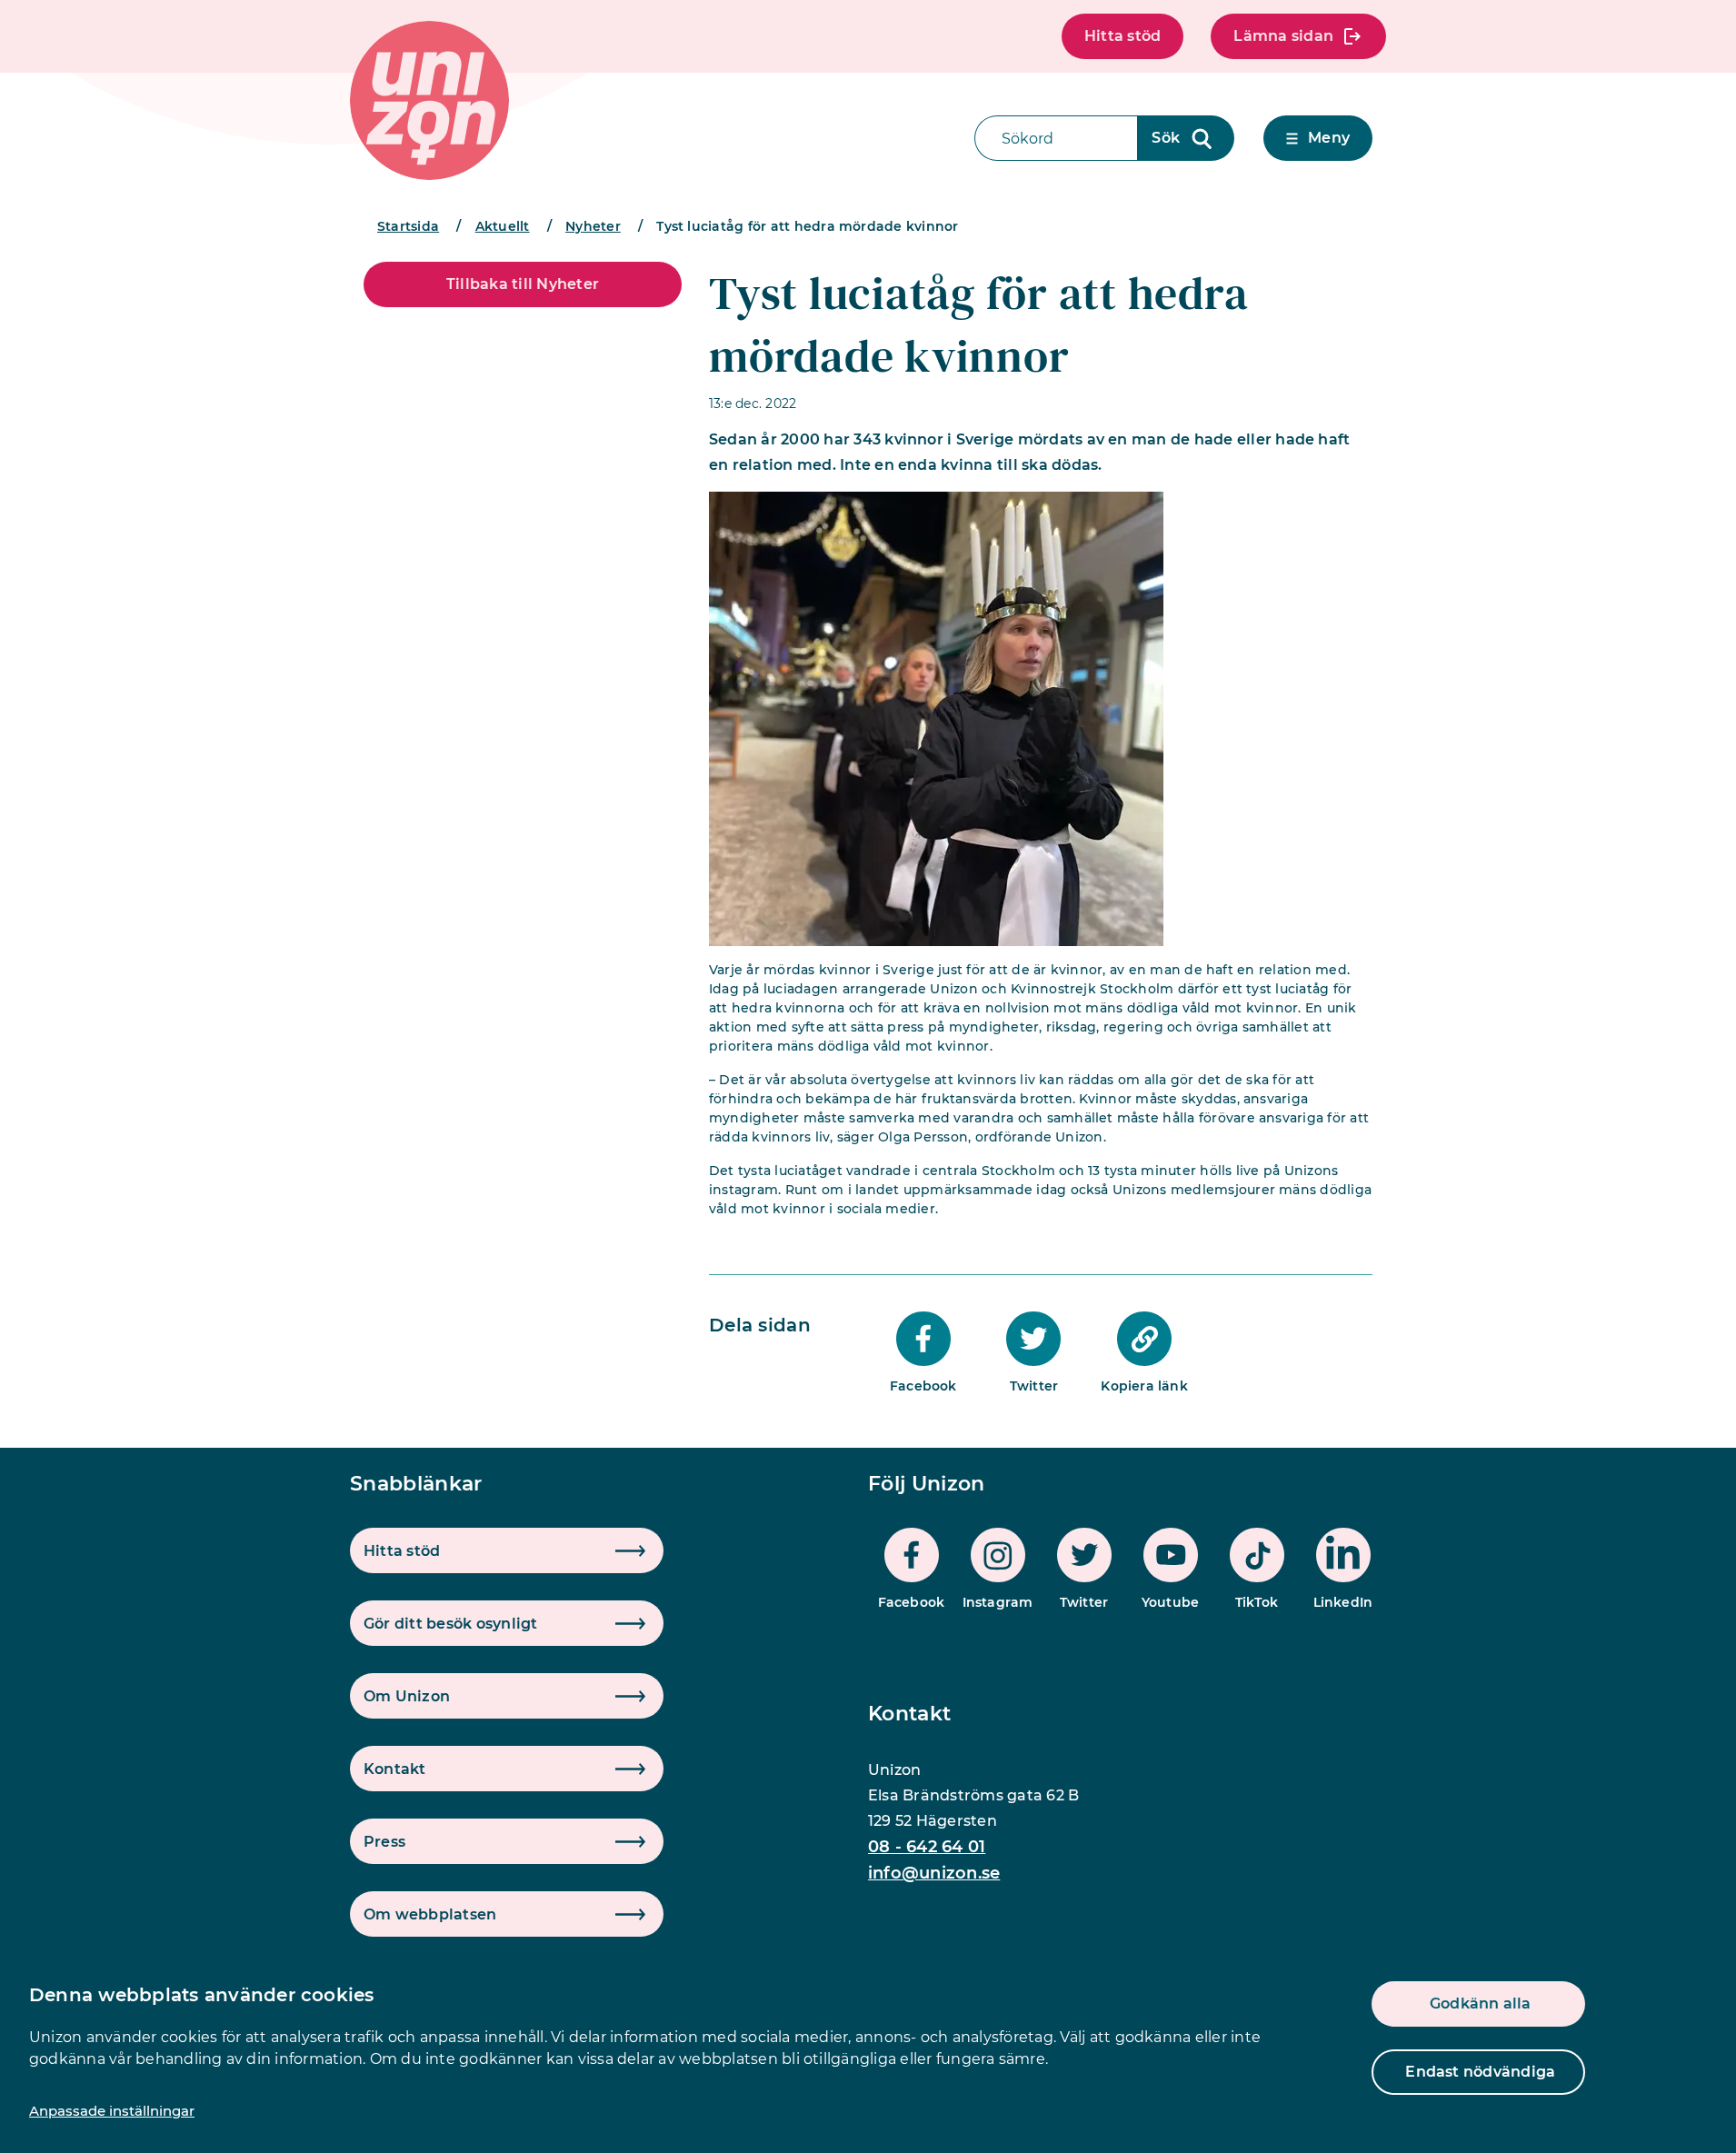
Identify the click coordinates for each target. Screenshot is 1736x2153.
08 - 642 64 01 (927, 1847)
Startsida (408, 226)
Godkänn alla (1481, 2003)
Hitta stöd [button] (402, 1551)
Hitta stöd (1122, 36)
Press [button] (384, 1842)
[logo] (429, 100)
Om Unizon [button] (407, 1696)
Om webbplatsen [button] (430, 1914)
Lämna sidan (1283, 36)
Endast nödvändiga (1480, 2072)
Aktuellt (503, 226)
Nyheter (593, 226)
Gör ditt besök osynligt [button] (451, 1624)
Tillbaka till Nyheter (523, 284)
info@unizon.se (934, 1873)
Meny (1329, 138)
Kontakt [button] (395, 1769)
